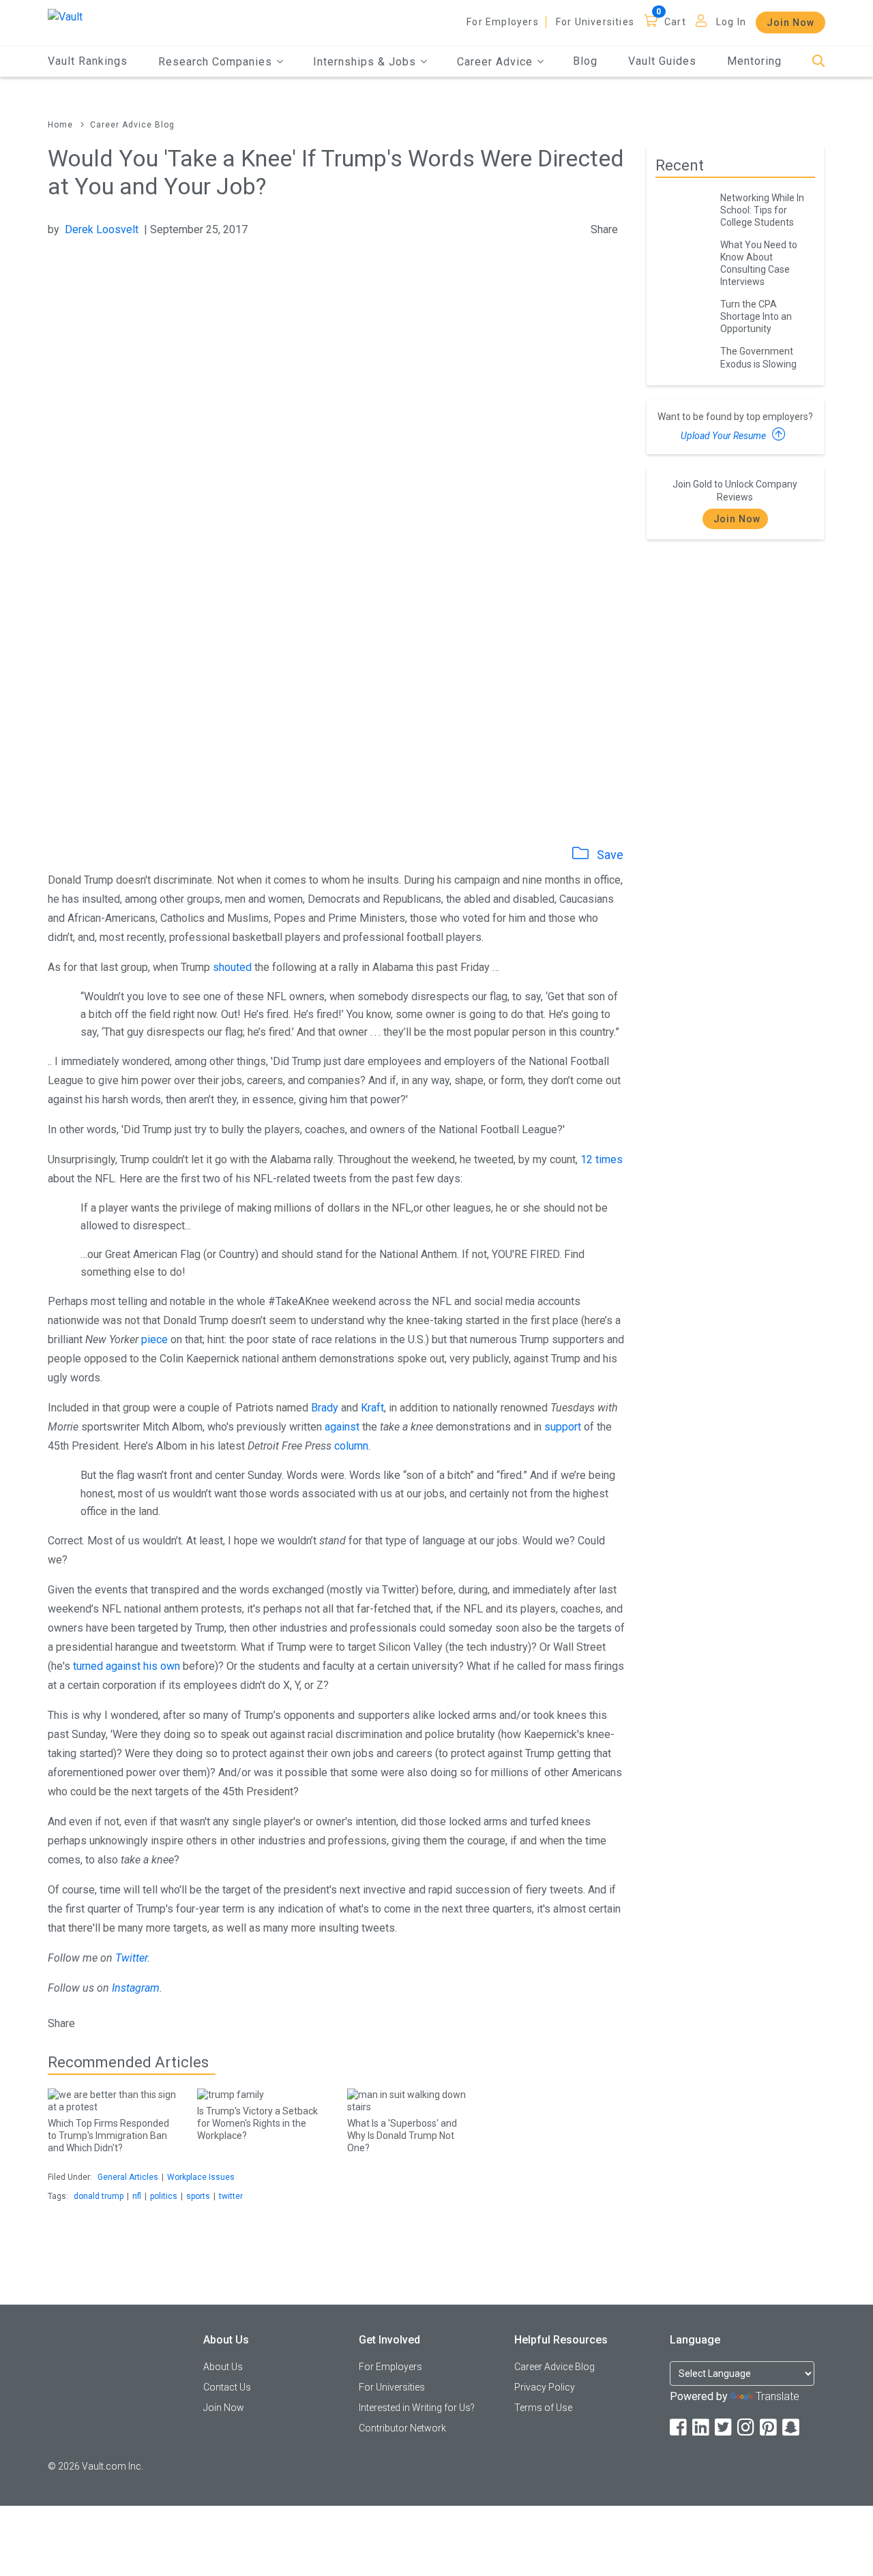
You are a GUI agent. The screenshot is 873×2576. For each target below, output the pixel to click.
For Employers (503, 22)
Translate (778, 2396)
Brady (325, 1408)
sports (198, 2196)
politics (164, 2196)
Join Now (790, 23)
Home (60, 125)
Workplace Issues (201, 2177)
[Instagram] (747, 2428)
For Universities (595, 22)
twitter (231, 2196)
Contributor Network (402, 2428)
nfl (137, 2196)
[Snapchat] (792, 2428)
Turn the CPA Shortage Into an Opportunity (756, 316)
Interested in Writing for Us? (417, 2408)
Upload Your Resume (724, 436)
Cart (675, 22)
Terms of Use (543, 2408)
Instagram (136, 1988)
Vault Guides (662, 61)
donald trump (99, 2196)
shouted (232, 967)
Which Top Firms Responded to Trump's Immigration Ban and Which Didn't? (108, 2136)
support (563, 1427)
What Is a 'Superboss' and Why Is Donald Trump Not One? (402, 2136)
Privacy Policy (545, 2387)
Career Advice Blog (132, 125)
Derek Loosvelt (102, 229)
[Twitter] (724, 2428)
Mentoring (754, 61)
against (342, 1427)
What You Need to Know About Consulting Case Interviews (759, 263)
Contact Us (227, 2387)
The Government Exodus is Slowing (758, 357)
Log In (731, 22)
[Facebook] (679, 2428)
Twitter (131, 1958)
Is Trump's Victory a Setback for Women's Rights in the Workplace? (257, 2123)
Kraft (372, 1408)
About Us (223, 2367)
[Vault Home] (65, 16)
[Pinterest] (769, 2428)
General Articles (128, 2177)
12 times (602, 1159)
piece (154, 1339)
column (351, 1446)
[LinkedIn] (702, 2428)
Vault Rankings (88, 61)
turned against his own (127, 1666)
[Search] (819, 62)
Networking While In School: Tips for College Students (762, 210)
